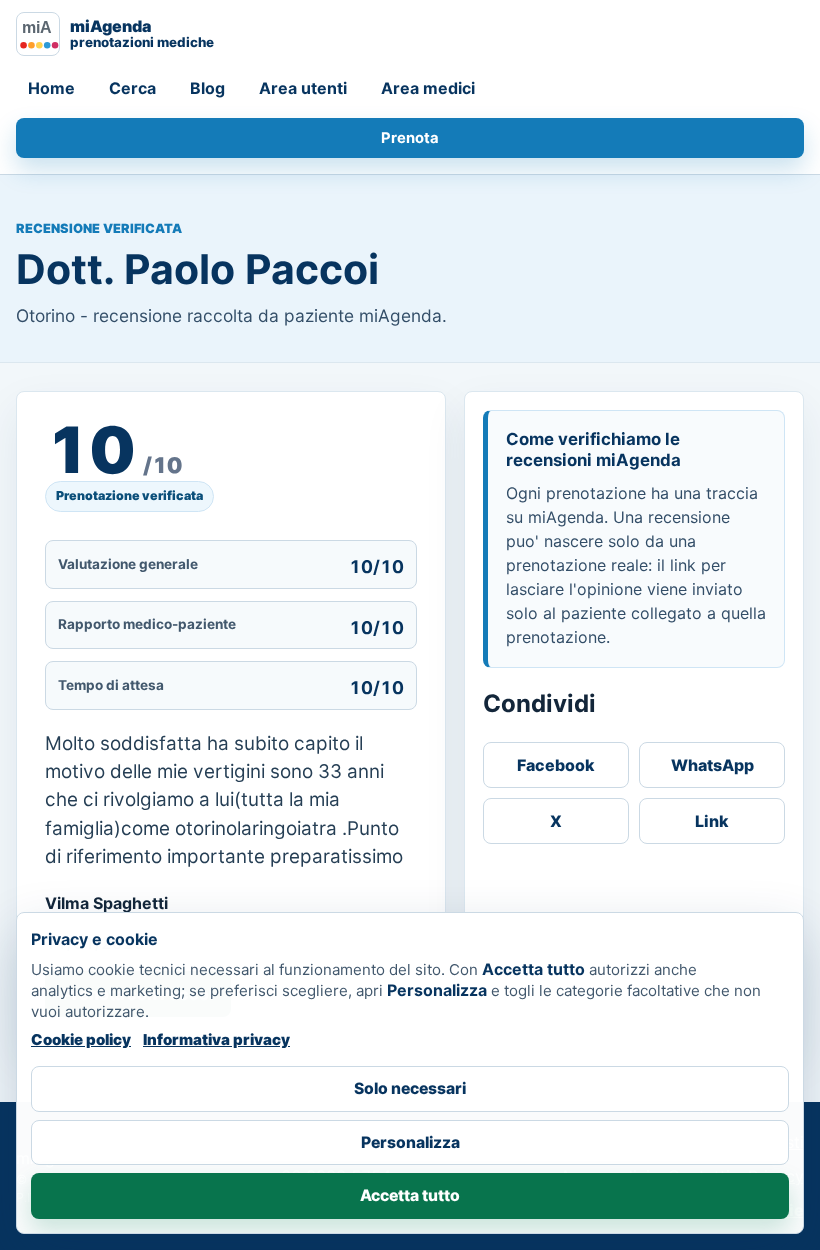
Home (51, 88)
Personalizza (410, 1142)
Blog (207, 88)
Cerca (132, 88)
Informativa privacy (216, 1039)
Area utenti (303, 88)
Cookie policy (81, 1039)
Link (712, 821)
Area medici (428, 88)
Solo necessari (410, 1088)
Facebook (556, 765)
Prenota (410, 138)
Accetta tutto (410, 1195)
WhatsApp (712, 765)
